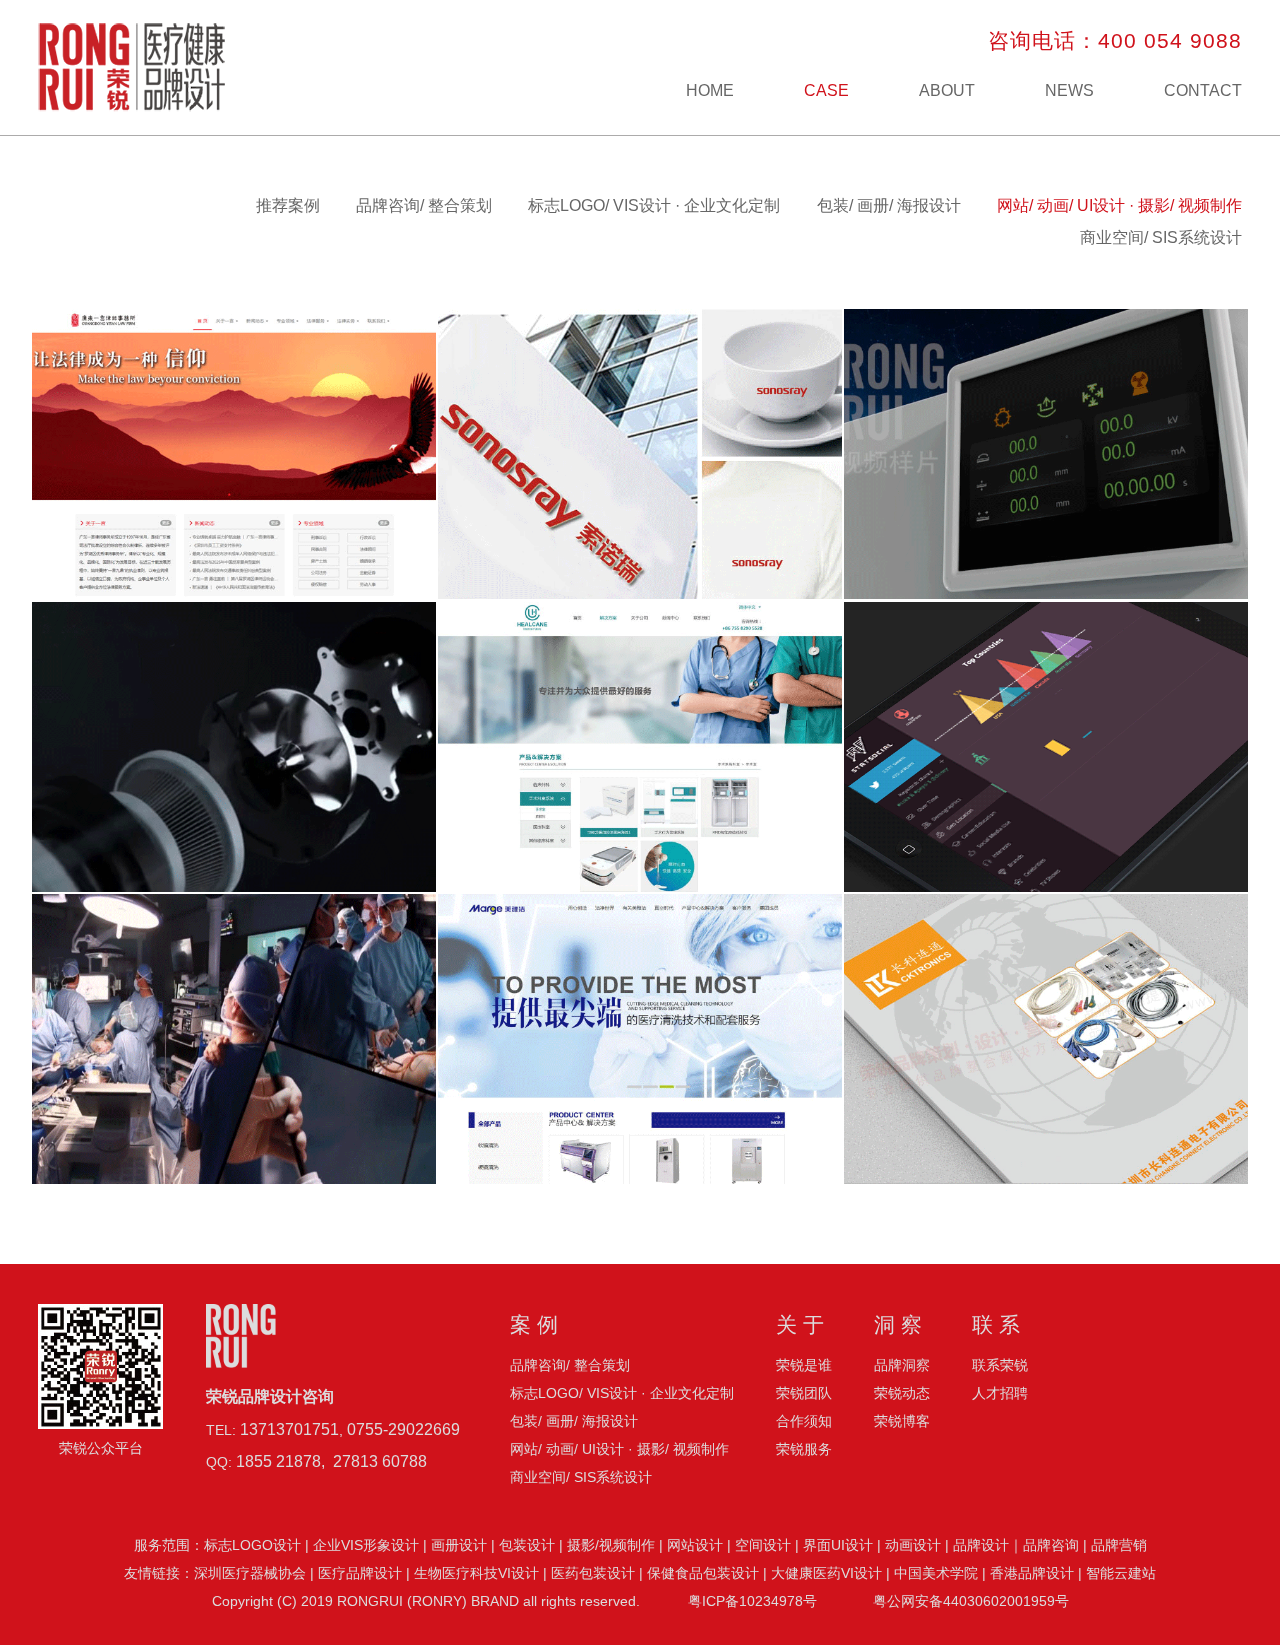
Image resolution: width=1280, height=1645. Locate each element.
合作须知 (804, 1421)
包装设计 (527, 1545)
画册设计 (459, 1545)
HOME (710, 91)
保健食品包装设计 (703, 1573)
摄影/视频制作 (611, 1545)
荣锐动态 (902, 1393)
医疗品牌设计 (360, 1573)
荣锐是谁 (804, 1365)
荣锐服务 (804, 1449)
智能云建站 (1121, 1573)
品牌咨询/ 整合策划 (424, 205)
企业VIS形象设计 (366, 1545)
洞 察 (898, 1324)
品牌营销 (1119, 1545)
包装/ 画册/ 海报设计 (889, 205)
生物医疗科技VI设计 (476, 1573)
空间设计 (763, 1545)
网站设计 (695, 1545)
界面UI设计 (838, 1545)
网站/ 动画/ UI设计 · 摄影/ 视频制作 (1119, 205)
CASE (826, 91)
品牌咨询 (1051, 1545)
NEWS (1069, 91)
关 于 (800, 1324)
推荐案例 (288, 205)
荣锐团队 (804, 1393)
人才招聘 (1000, 1393)
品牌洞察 (902, 1365)
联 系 (996, 1324)
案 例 (534, 1324)
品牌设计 (981, 1545)
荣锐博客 (902, 1421)
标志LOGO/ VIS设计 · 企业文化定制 (654, 205)
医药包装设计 (593, 1573)
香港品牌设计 (1032, 1573)
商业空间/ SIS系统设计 (1161, 237)
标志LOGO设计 (252, 1545)
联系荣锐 (1000, 1365)
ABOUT (947, 91)
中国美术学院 (936, 1573)
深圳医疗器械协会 (250, 1573)
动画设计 (913, 1545)
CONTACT (1203, 91)
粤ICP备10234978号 (752, 1601)
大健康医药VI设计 (826, 1573)
